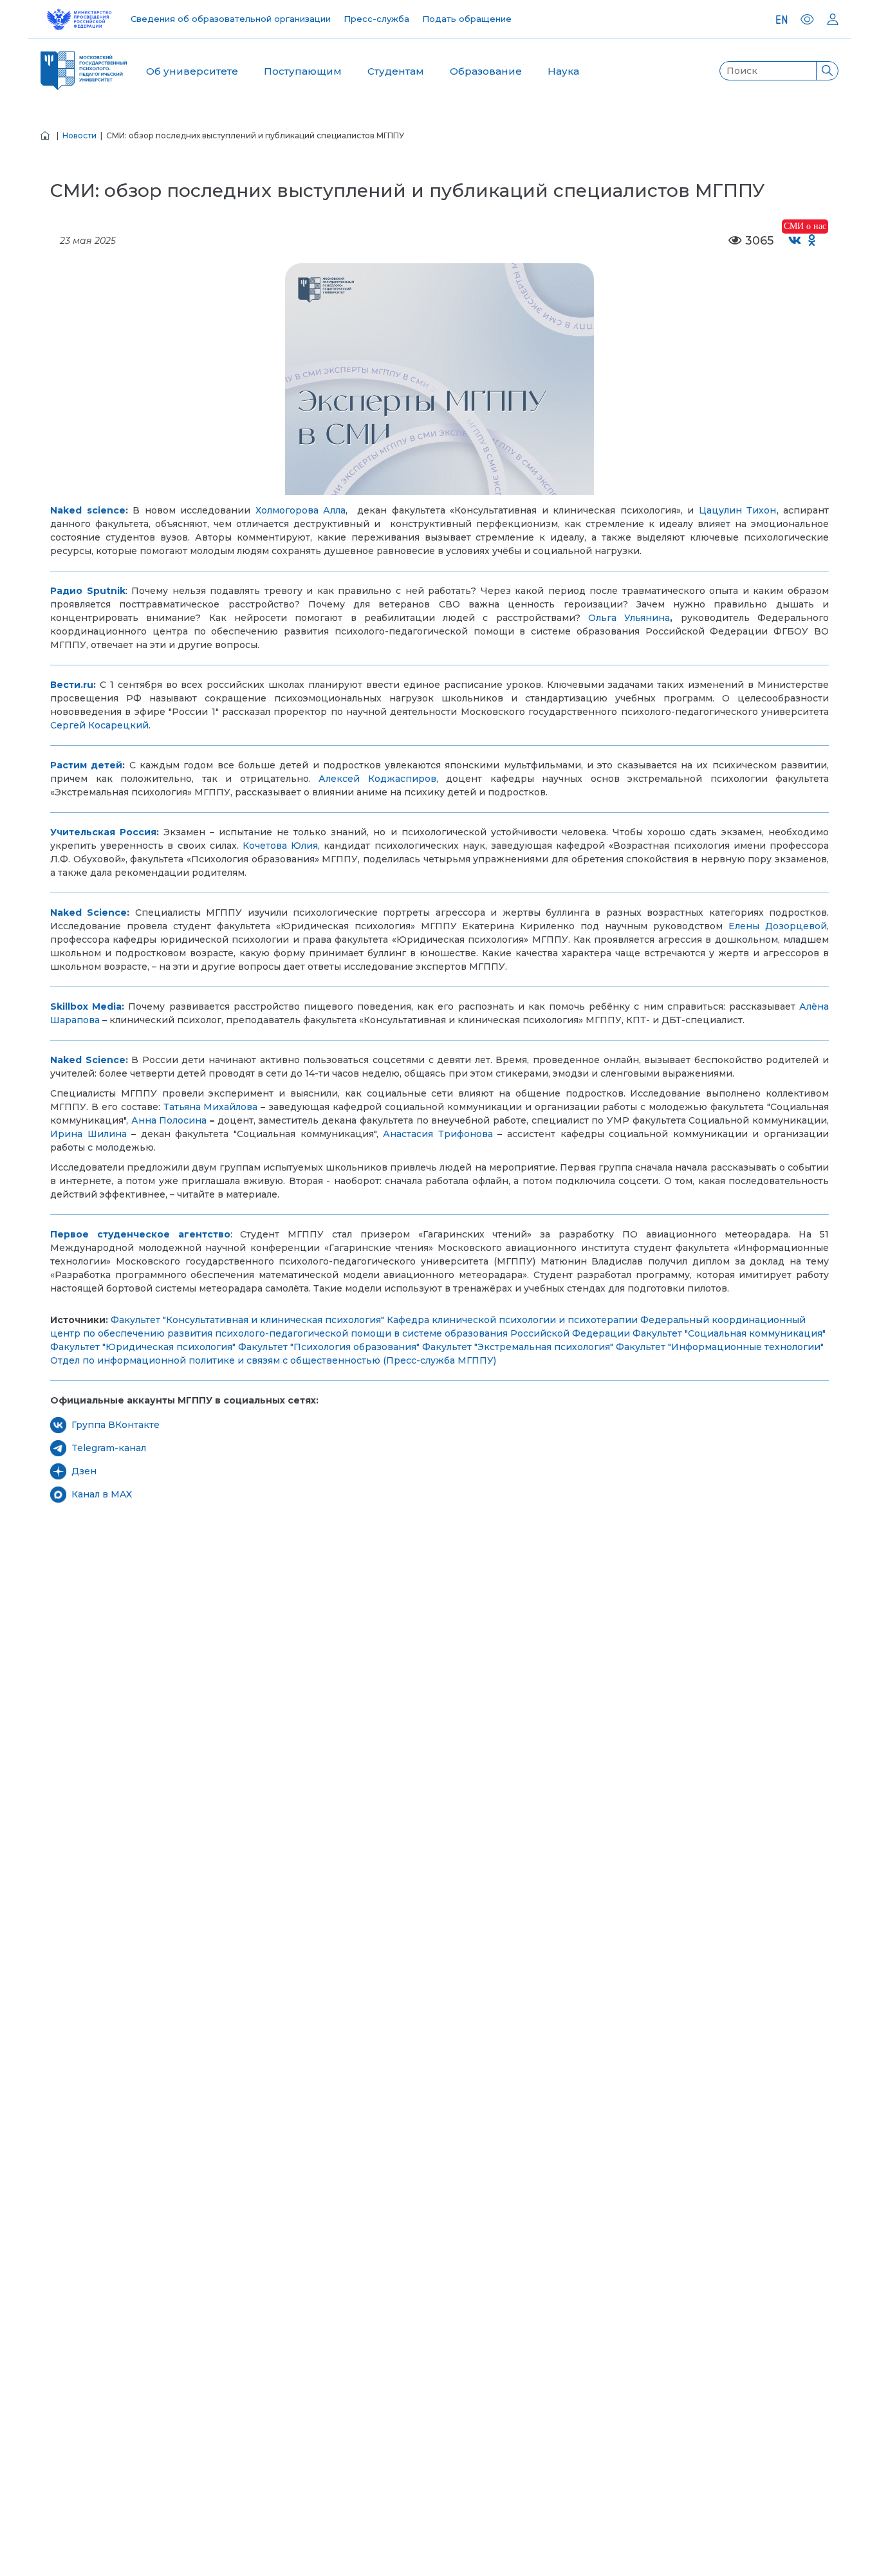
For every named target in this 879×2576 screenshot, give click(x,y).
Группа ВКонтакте (116, 1425)
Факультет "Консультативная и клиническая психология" (247, 1320)
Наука (563, 71)
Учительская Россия (103, 832)
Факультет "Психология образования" (329, 1347)
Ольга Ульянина (629, 618)
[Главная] (45, 135)
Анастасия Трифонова (438, 1134)
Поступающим (303, 71)
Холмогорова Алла (301, 510)
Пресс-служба (376, 19)
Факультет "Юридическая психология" (143, 1347)
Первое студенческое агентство (140, 1234)
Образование (486, 71)
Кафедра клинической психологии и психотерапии (512, 1320)
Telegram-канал (109, 1448)
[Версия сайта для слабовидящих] (807, 19)
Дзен (84, 1471)
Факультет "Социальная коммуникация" (729, 1333)
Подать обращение (467, 19)
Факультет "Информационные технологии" (720, 1347)
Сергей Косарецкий (99, 725)
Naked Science (88, 1060)
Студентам (396, 71)
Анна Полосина (169, 1120)
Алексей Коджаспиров (377, 779)
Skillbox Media (86, 1006)
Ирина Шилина (88, 1134)
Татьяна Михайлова (211, 1107)
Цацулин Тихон (738, 510)
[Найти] (827, 71)
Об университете (192, 71)
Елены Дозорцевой (778, 926)
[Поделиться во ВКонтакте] (795, 241)
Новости (79, 135)
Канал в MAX (102, 1494)
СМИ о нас (805, 226)
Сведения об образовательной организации (231, 19)
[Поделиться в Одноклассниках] (812, 241)
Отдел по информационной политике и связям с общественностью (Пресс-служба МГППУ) (273, 1360)
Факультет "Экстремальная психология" (518, 1347)
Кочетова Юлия (280, 846)
